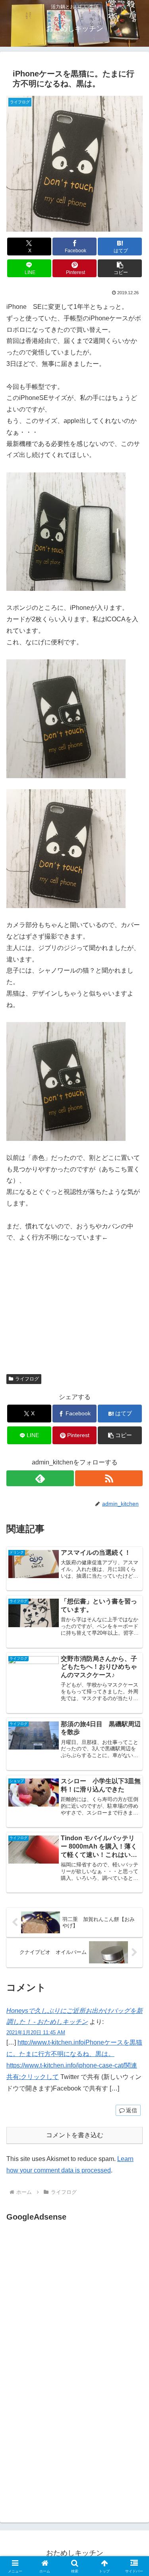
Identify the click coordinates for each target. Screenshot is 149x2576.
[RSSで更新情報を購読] (109, 1478)
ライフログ (27, 1379)
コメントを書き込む (75, 2135)
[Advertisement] (73, 2302)
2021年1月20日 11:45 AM (36, 2032)
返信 (132, 2110)
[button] (120, 268)
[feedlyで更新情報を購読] (40, 1478)
